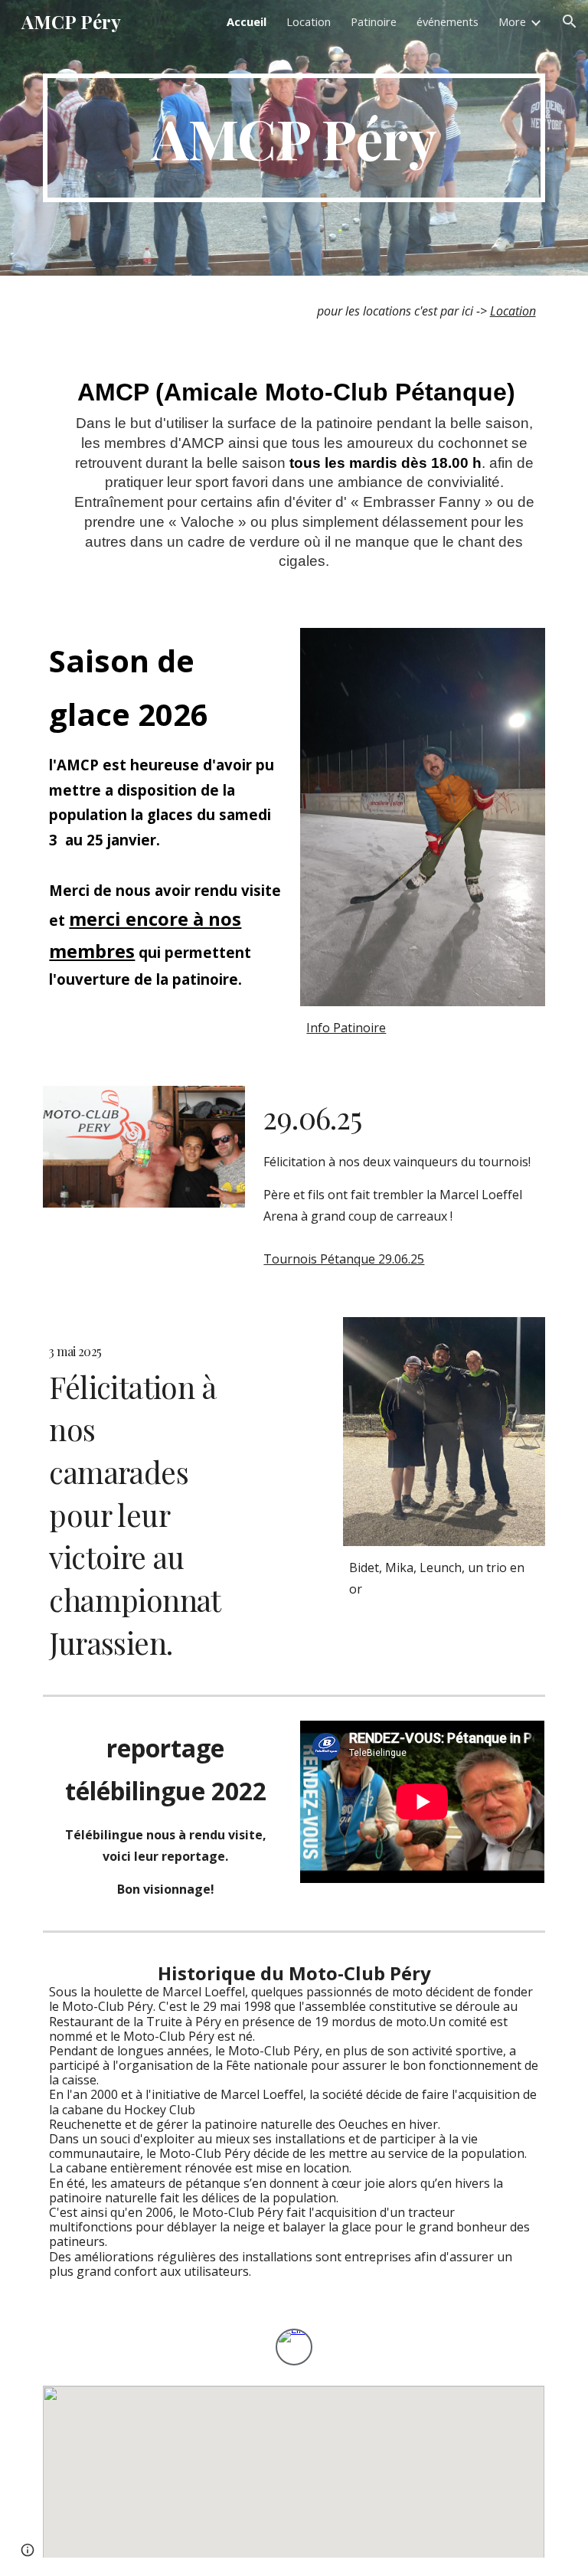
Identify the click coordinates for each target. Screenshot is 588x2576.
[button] (570, 21)
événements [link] (448, 21)
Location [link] (309, 21)
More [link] (512, 21)
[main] (294, 138)
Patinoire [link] (374, 21)
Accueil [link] (247, 21)
